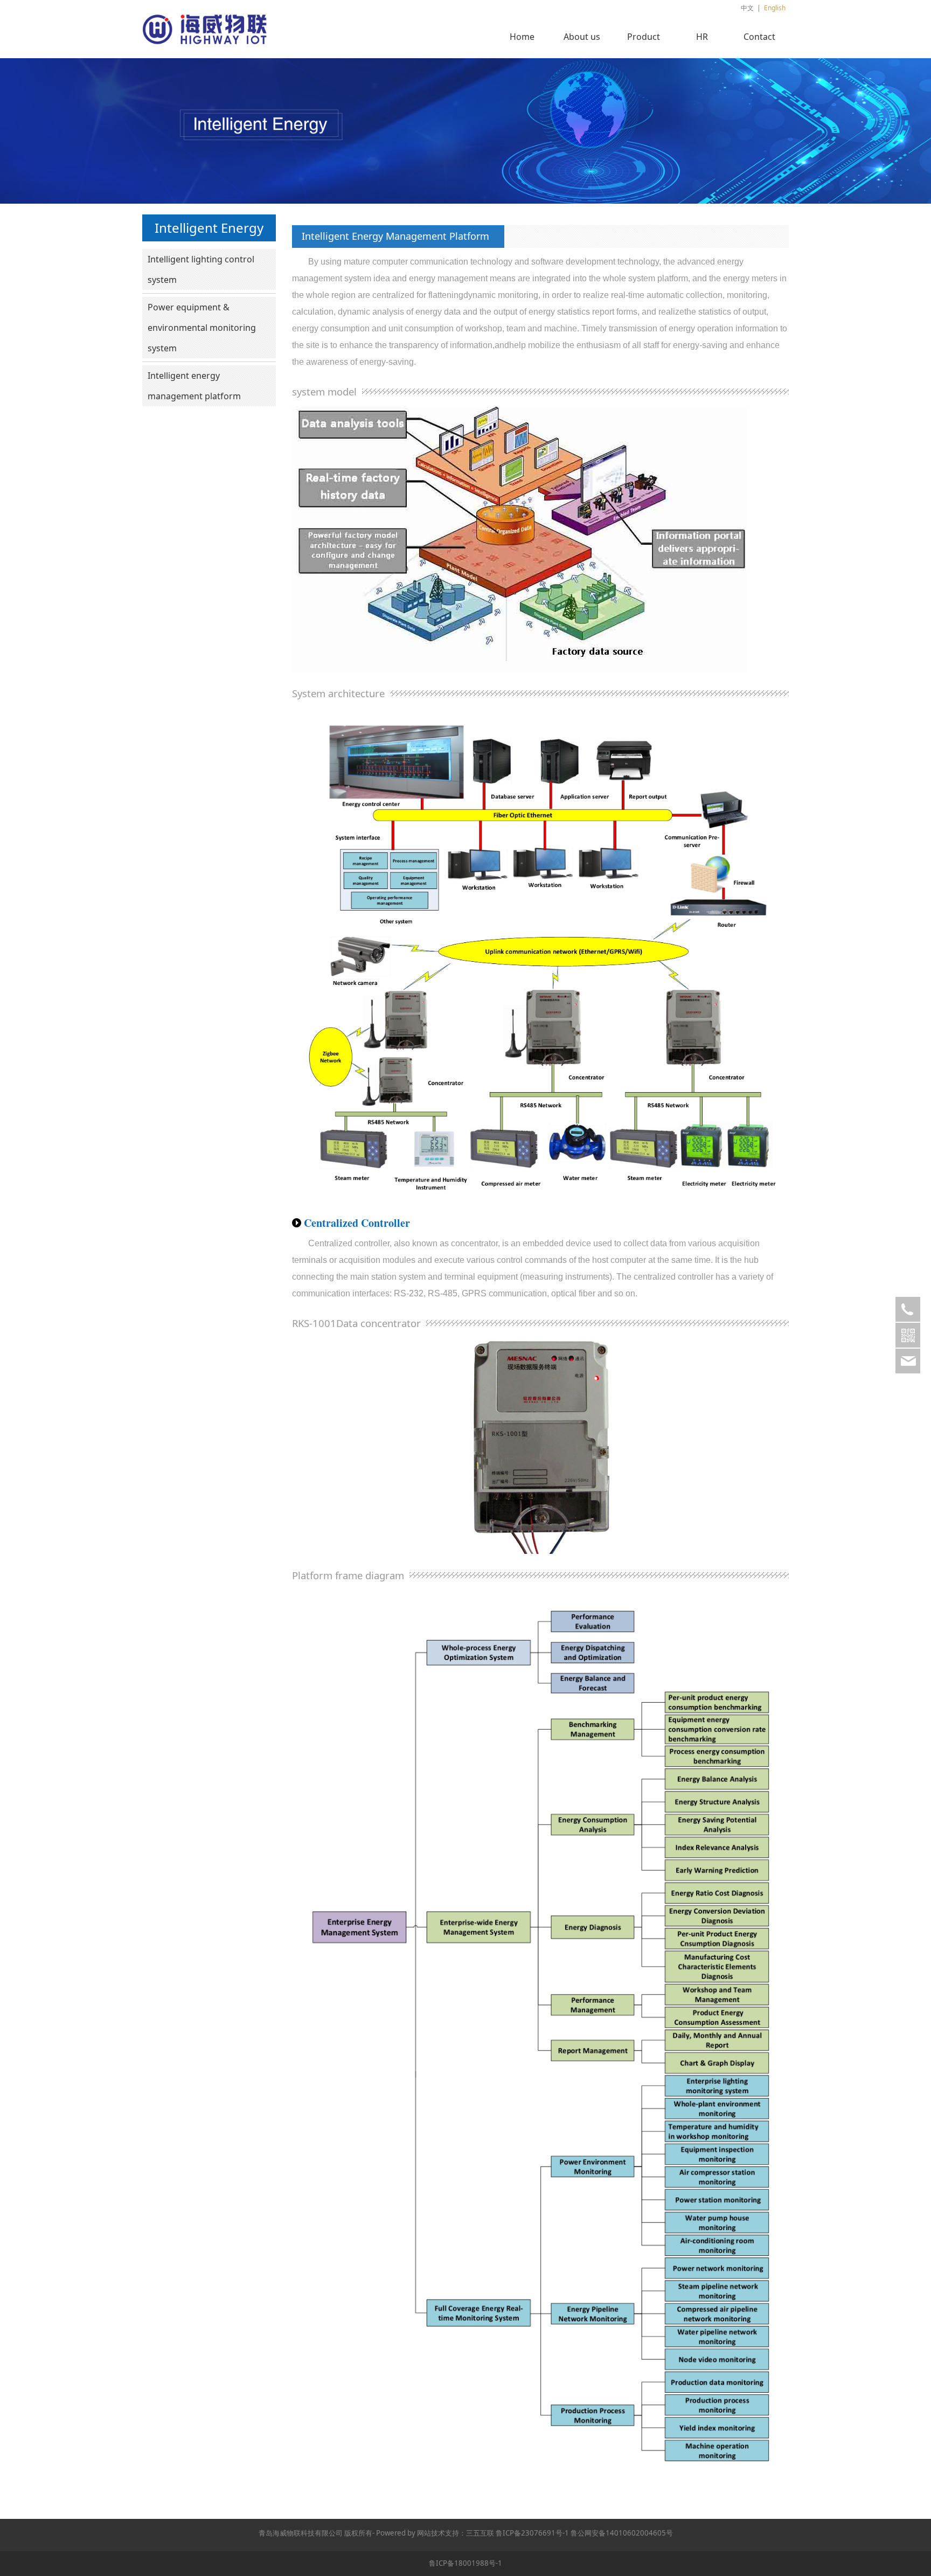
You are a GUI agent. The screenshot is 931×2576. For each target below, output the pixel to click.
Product (644, 37)
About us (582, 37)
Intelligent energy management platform (194, 386)
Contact (759, 37)
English (775, 8)
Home (522, 37)
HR (702, 37)
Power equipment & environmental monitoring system (202, 328)
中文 (747, 8)
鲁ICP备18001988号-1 (465, 2563)
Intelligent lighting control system (201, 269)
